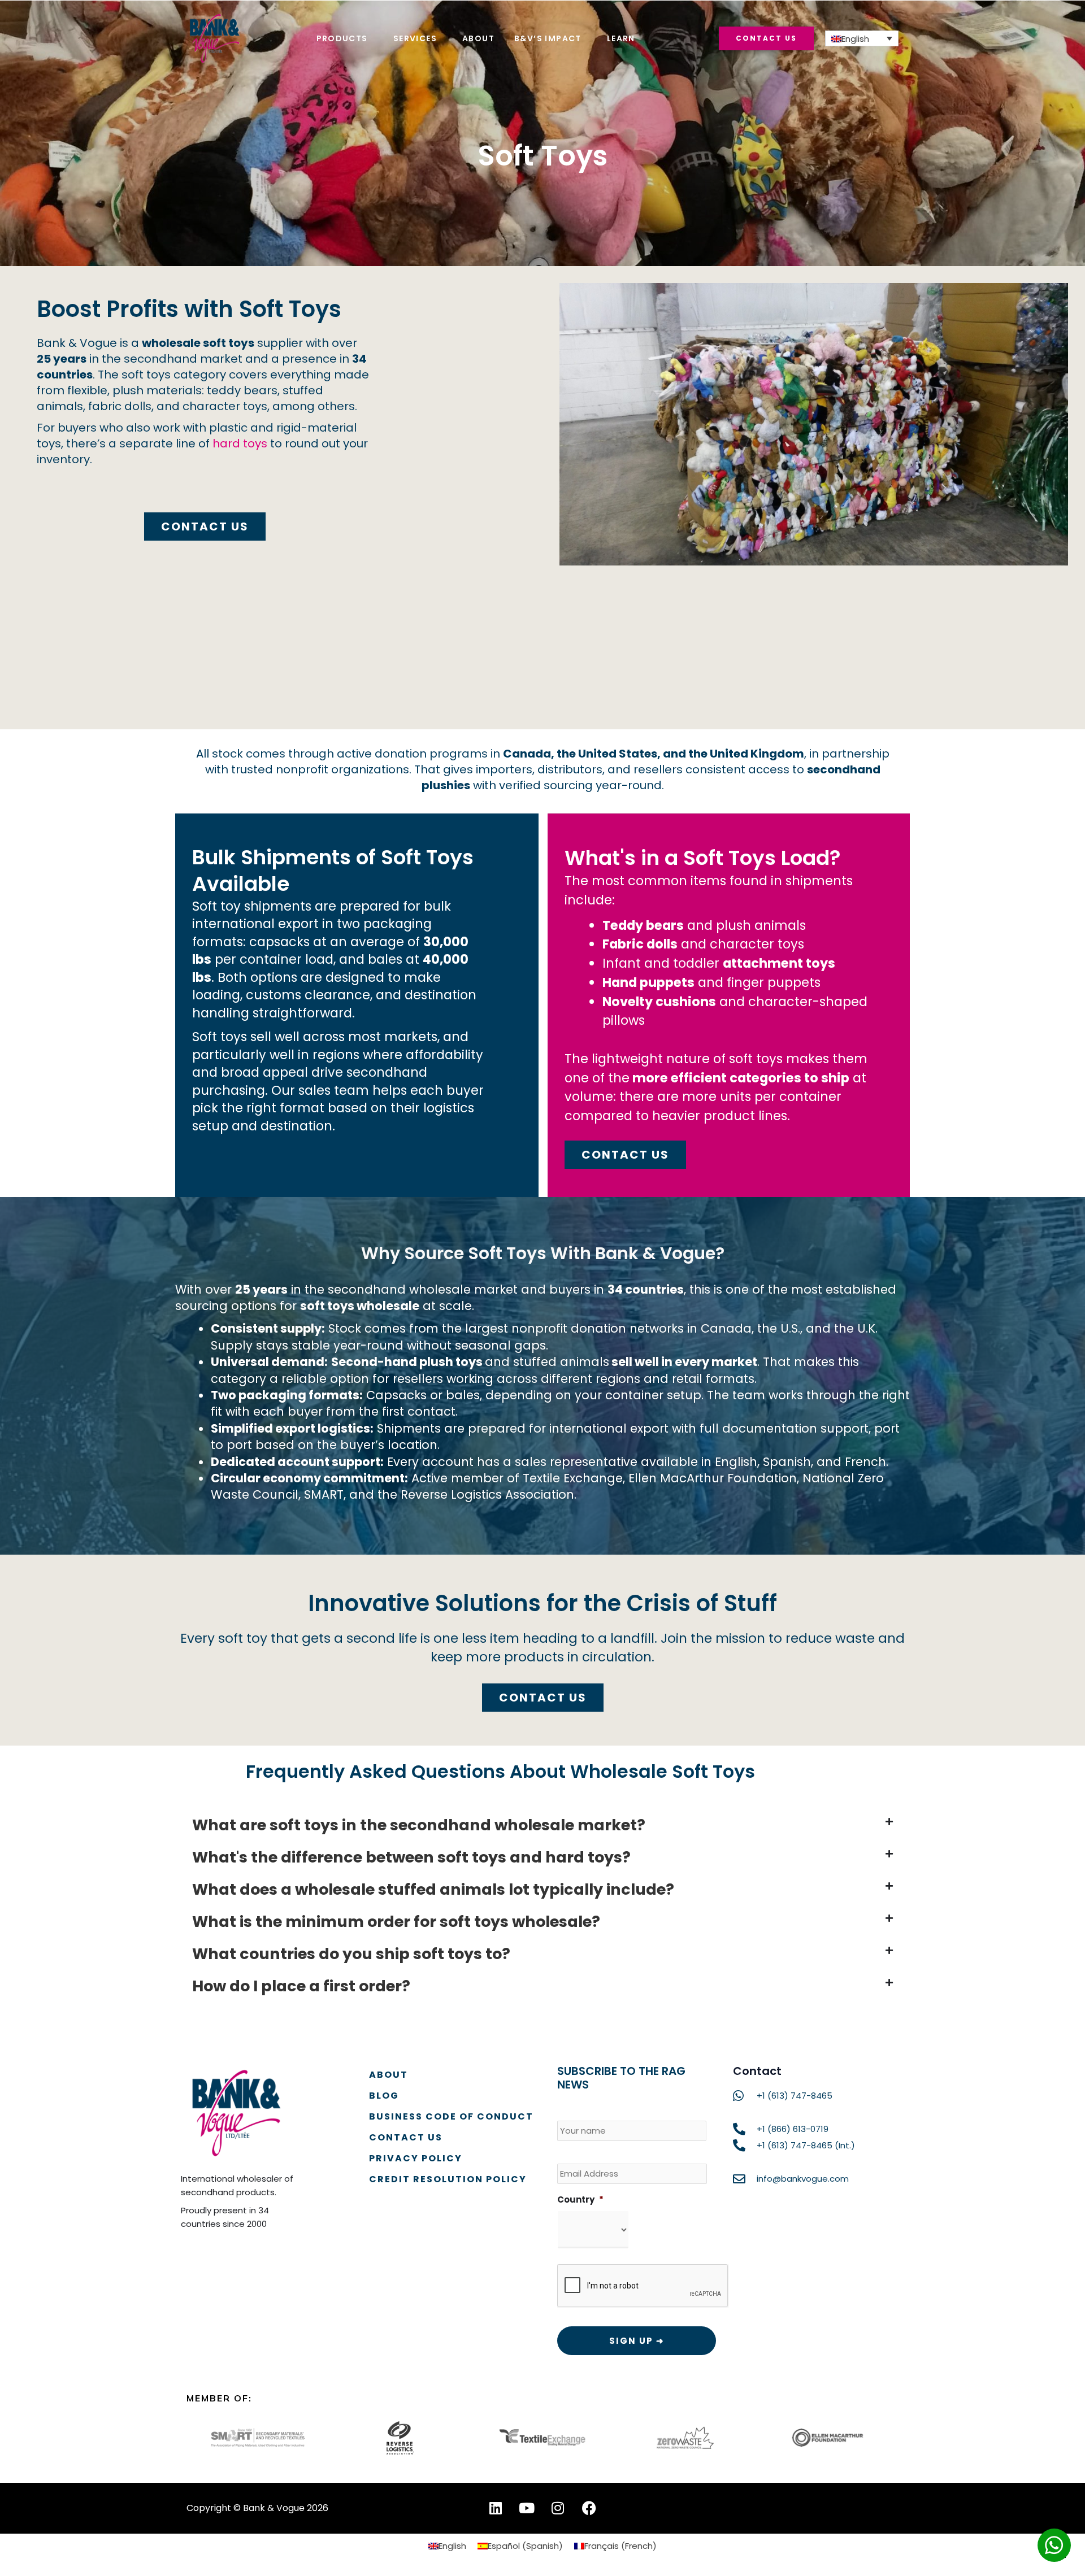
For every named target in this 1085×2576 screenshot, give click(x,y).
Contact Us (406, 2137)
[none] (862, 38)
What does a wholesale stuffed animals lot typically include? (433, 1889)
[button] (542, 1825)
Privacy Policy (416, 2158)
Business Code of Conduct (451, 2116)
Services (415, 38)
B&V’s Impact (548, 38)
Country (580, 2200)
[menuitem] (862, 38)
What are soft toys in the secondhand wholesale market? (419, 1825)
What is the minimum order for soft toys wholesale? (396, 1922)
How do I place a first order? (301, 1986)
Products (342, 38)
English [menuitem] (855, 39)
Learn (621, 38)
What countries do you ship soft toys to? (351, 1954)
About (478, 38)
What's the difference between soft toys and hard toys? (411, 1857)
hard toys (240, 443)
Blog (384, 2096)
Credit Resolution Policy (448, 2179)
